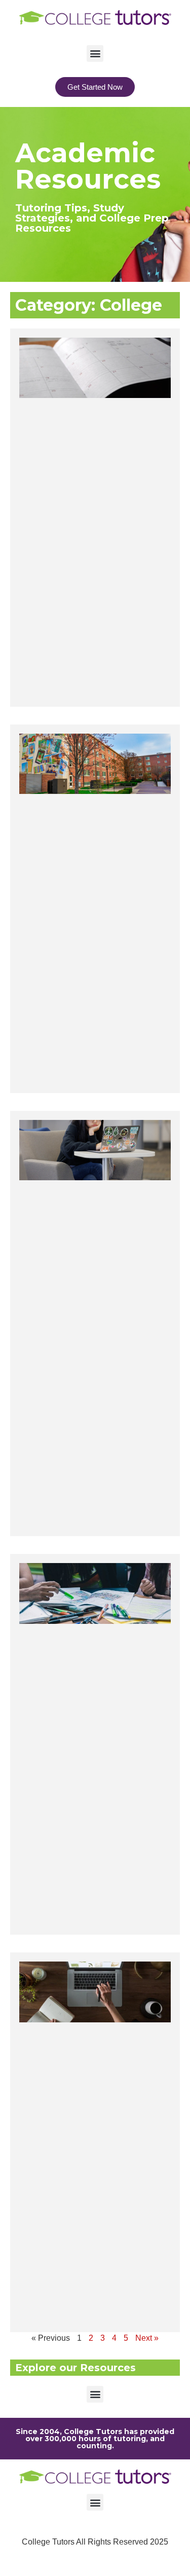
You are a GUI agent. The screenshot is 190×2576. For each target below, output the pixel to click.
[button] (95, 53)
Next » (147, 2338)
